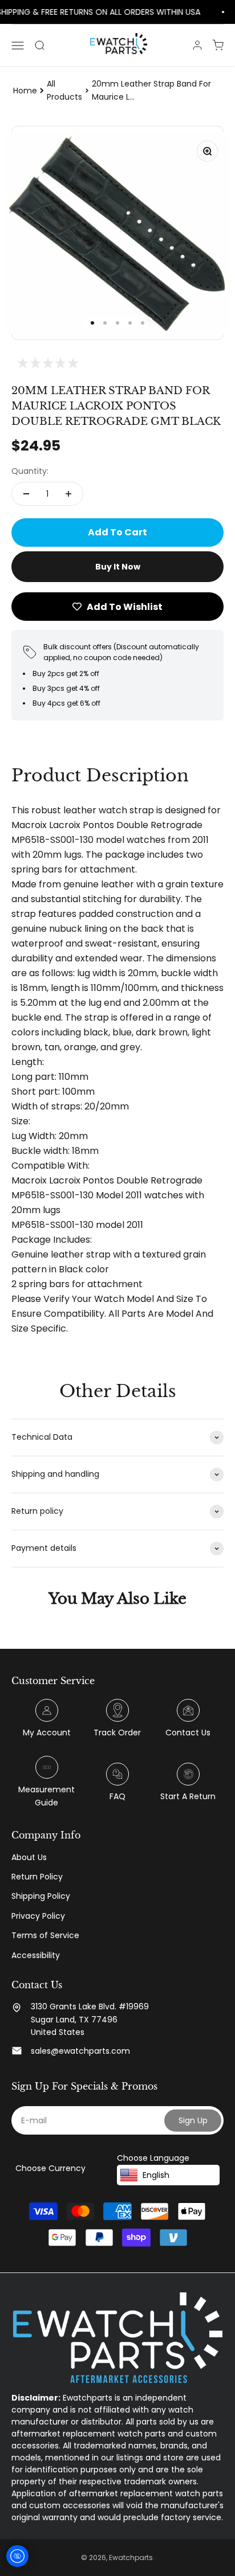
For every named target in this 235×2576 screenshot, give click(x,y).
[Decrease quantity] (26, 494)
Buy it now (118, 567)
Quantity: (30, 471)
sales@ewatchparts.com (80, 2051)
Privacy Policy (38, 1916)
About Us (29, 1857)
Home (25, 91)
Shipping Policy (41, 1896)
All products (64, 90)
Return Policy (37, 1877)
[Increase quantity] (68, 494)
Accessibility (36, 1955)
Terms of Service (45, 1935)
